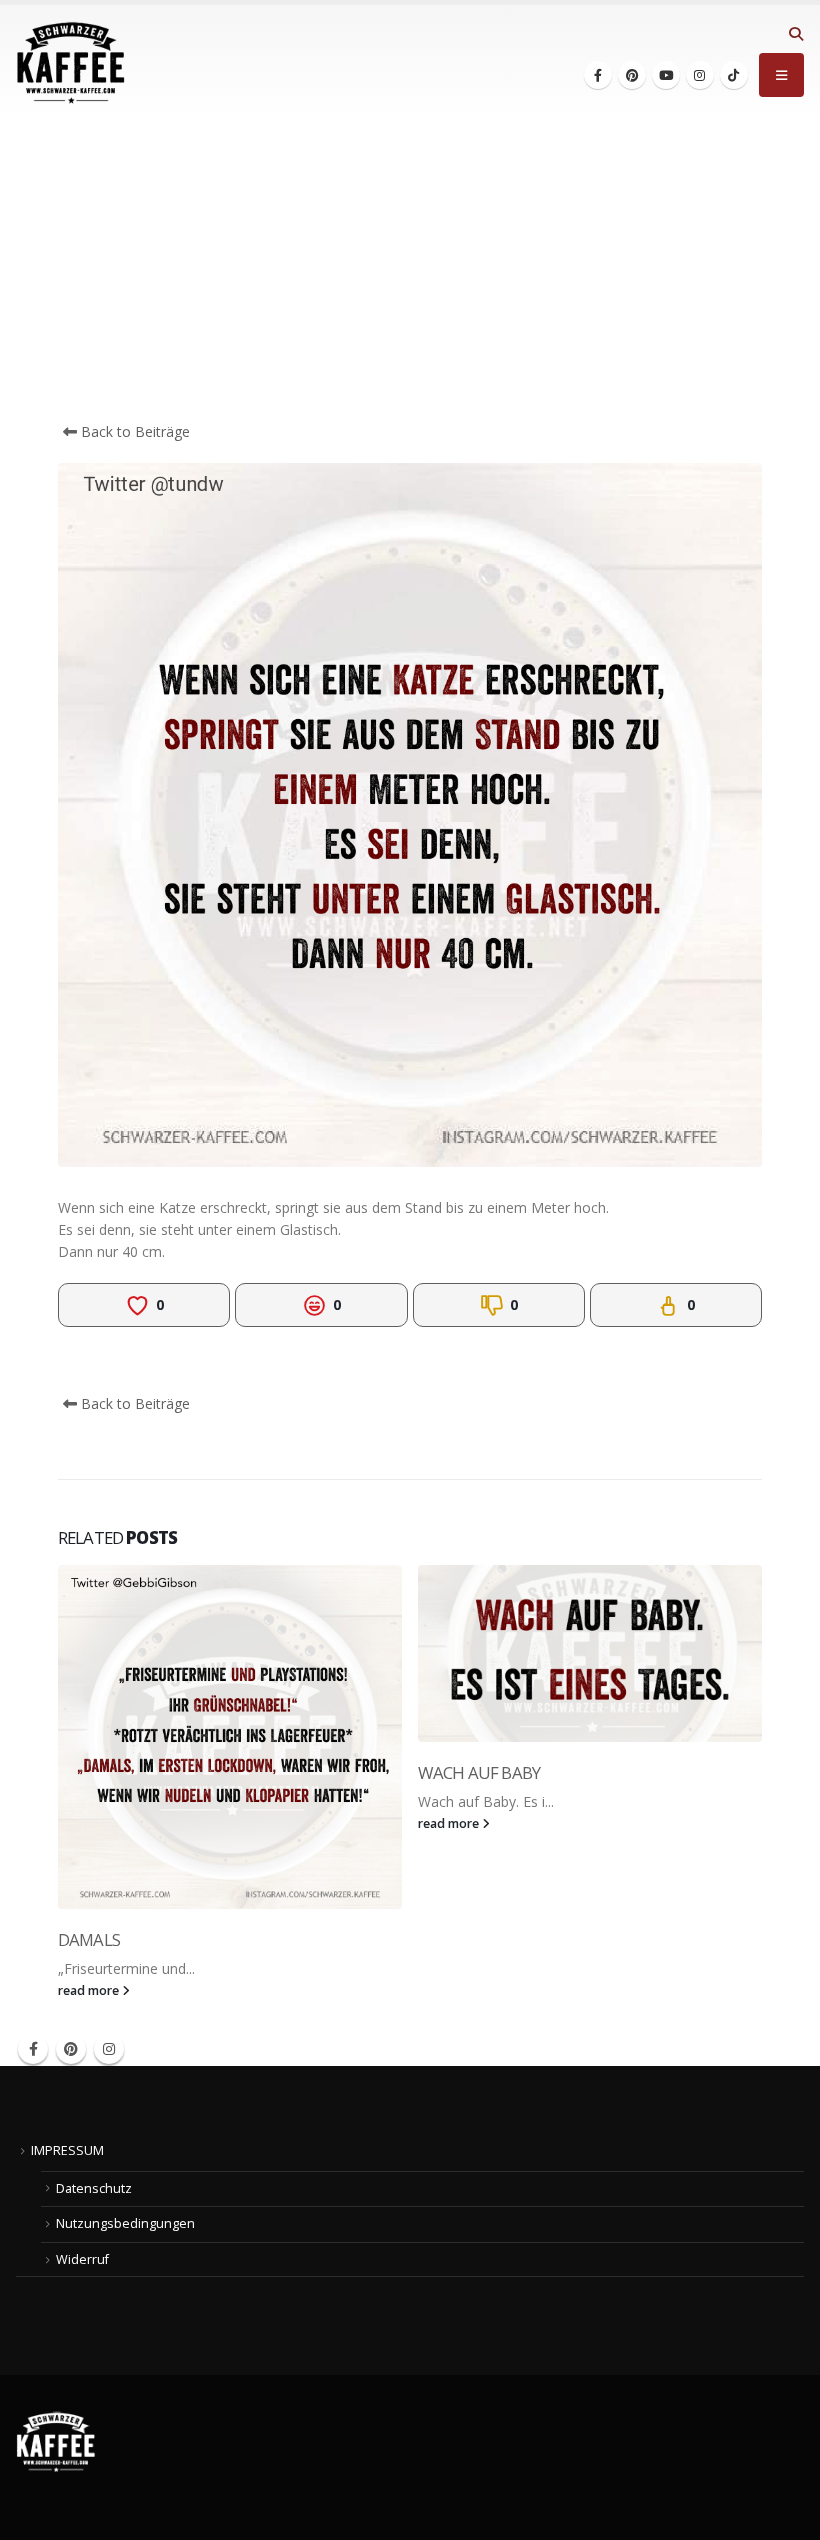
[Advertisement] (410, 271)
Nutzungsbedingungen (125, 2223)
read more (90, 1990)
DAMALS (89, 1939)
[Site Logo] (71, 63)
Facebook (33, 2049)
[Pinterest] (632, 75)
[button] (795, 34)
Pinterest (71, 2049)
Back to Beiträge (133, 431)
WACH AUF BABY (479, 1772)
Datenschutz (94, 2188)
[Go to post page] (230, 1737)
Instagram (109, 2049)
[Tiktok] (734, 75)
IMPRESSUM (67, 2150)
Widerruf (82, 2259)
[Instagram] (700, 75)
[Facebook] (598, 75)
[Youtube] (666, 75)
